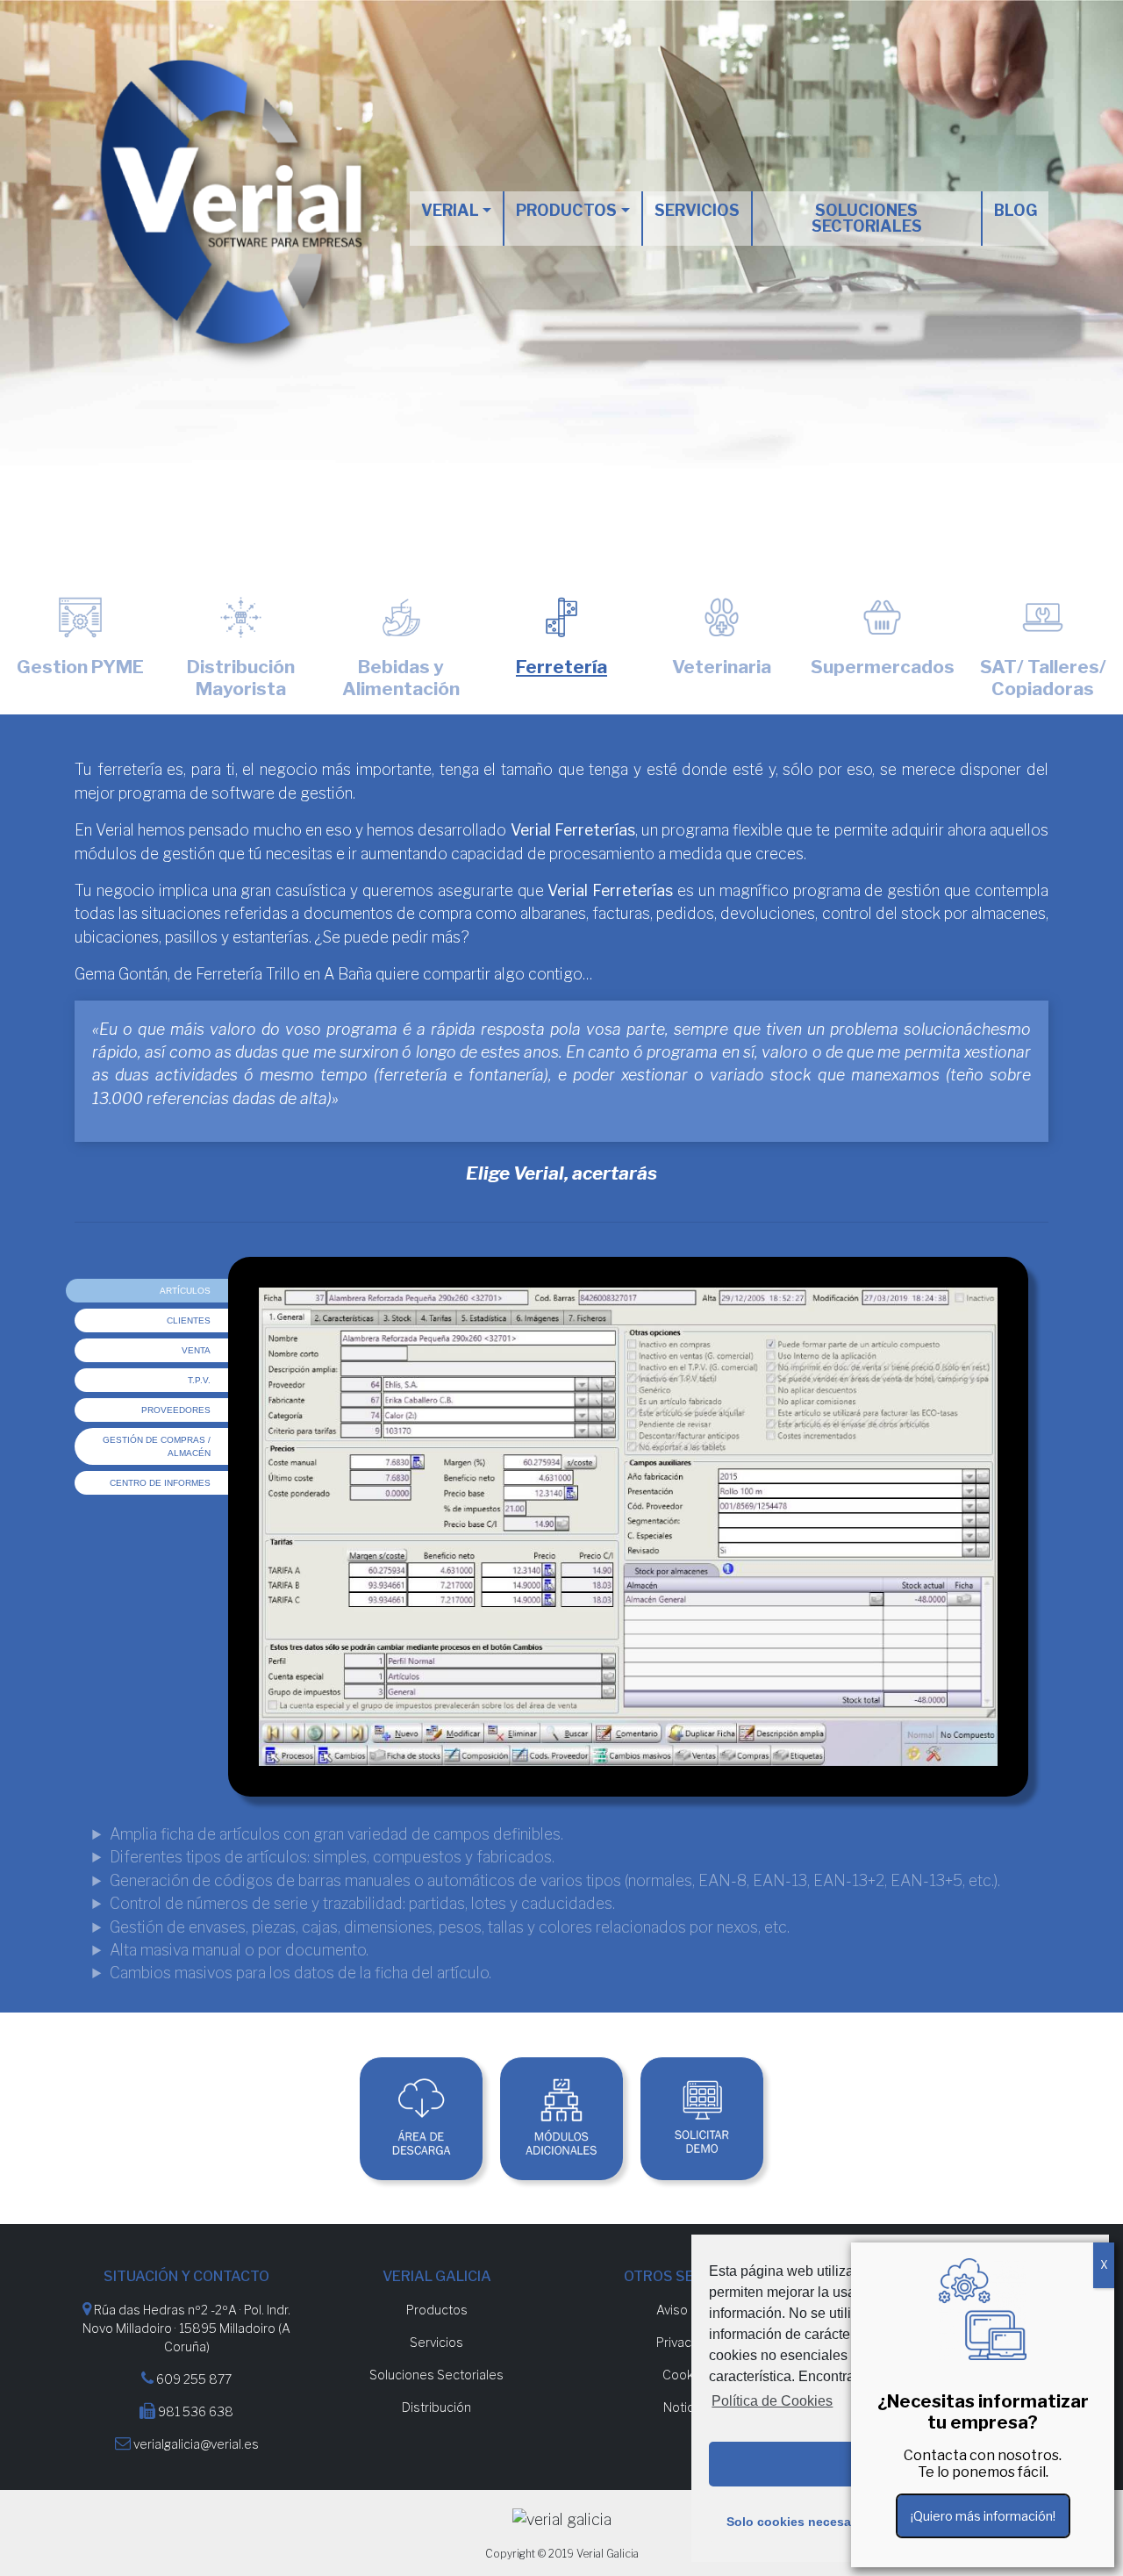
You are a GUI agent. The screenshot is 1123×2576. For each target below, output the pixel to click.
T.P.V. (199, 1380)
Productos (566, 210)
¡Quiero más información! (983, 2516)
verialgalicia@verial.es (196, 2444)
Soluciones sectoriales (867, 218)
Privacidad (687, 2342)
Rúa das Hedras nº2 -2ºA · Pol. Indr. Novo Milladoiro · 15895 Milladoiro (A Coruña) (186, 2328)
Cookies (687, 2375)
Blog (1016, 210)
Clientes (189, 1320)
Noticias (687, 2407)
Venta (196, 1350)
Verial (450, 210)
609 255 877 (194, 2379)
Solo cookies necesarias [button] (800, 2522)
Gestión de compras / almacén (157, 1446)
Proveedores (176, 1410)
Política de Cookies (772, 2401)
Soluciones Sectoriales (436, 2375)
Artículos (185, 1291)
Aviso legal (687, 2310)
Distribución (436, 2407)
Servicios (697, 210)
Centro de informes (160, 1483)
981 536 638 (196, 2411)
